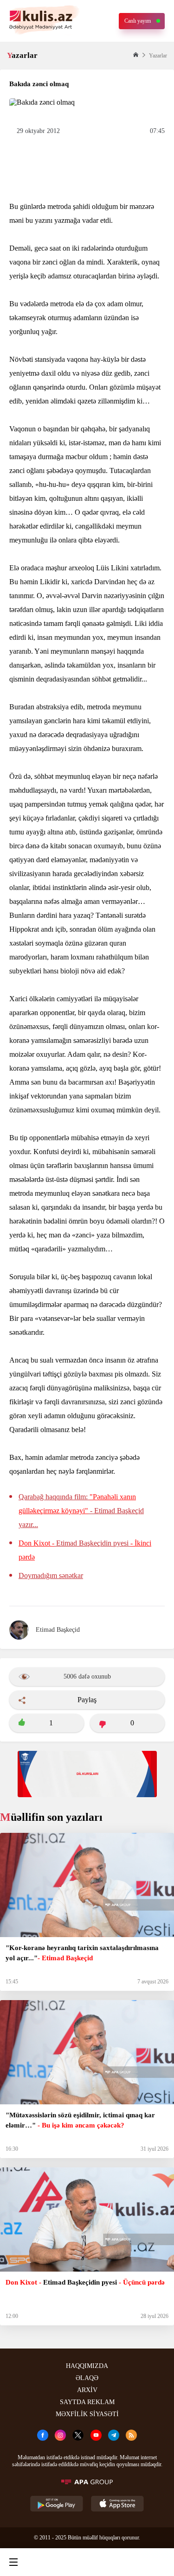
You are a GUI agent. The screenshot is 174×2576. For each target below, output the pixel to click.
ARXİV (87, 2390)
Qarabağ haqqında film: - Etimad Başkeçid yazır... (81, 1511)
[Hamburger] (13, 2562)
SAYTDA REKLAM (87, 2402)
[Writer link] (122, 2562)
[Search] (49, 2562)
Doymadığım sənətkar (51, 1575)
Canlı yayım (138, 21)
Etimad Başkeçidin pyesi (85, 1550)
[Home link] (85, 2562)
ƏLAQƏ (87, 2378)
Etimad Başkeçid (58, 1630)
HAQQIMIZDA (87, 2366)
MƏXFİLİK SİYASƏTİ (87, 2414)
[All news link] (159, 2562)
